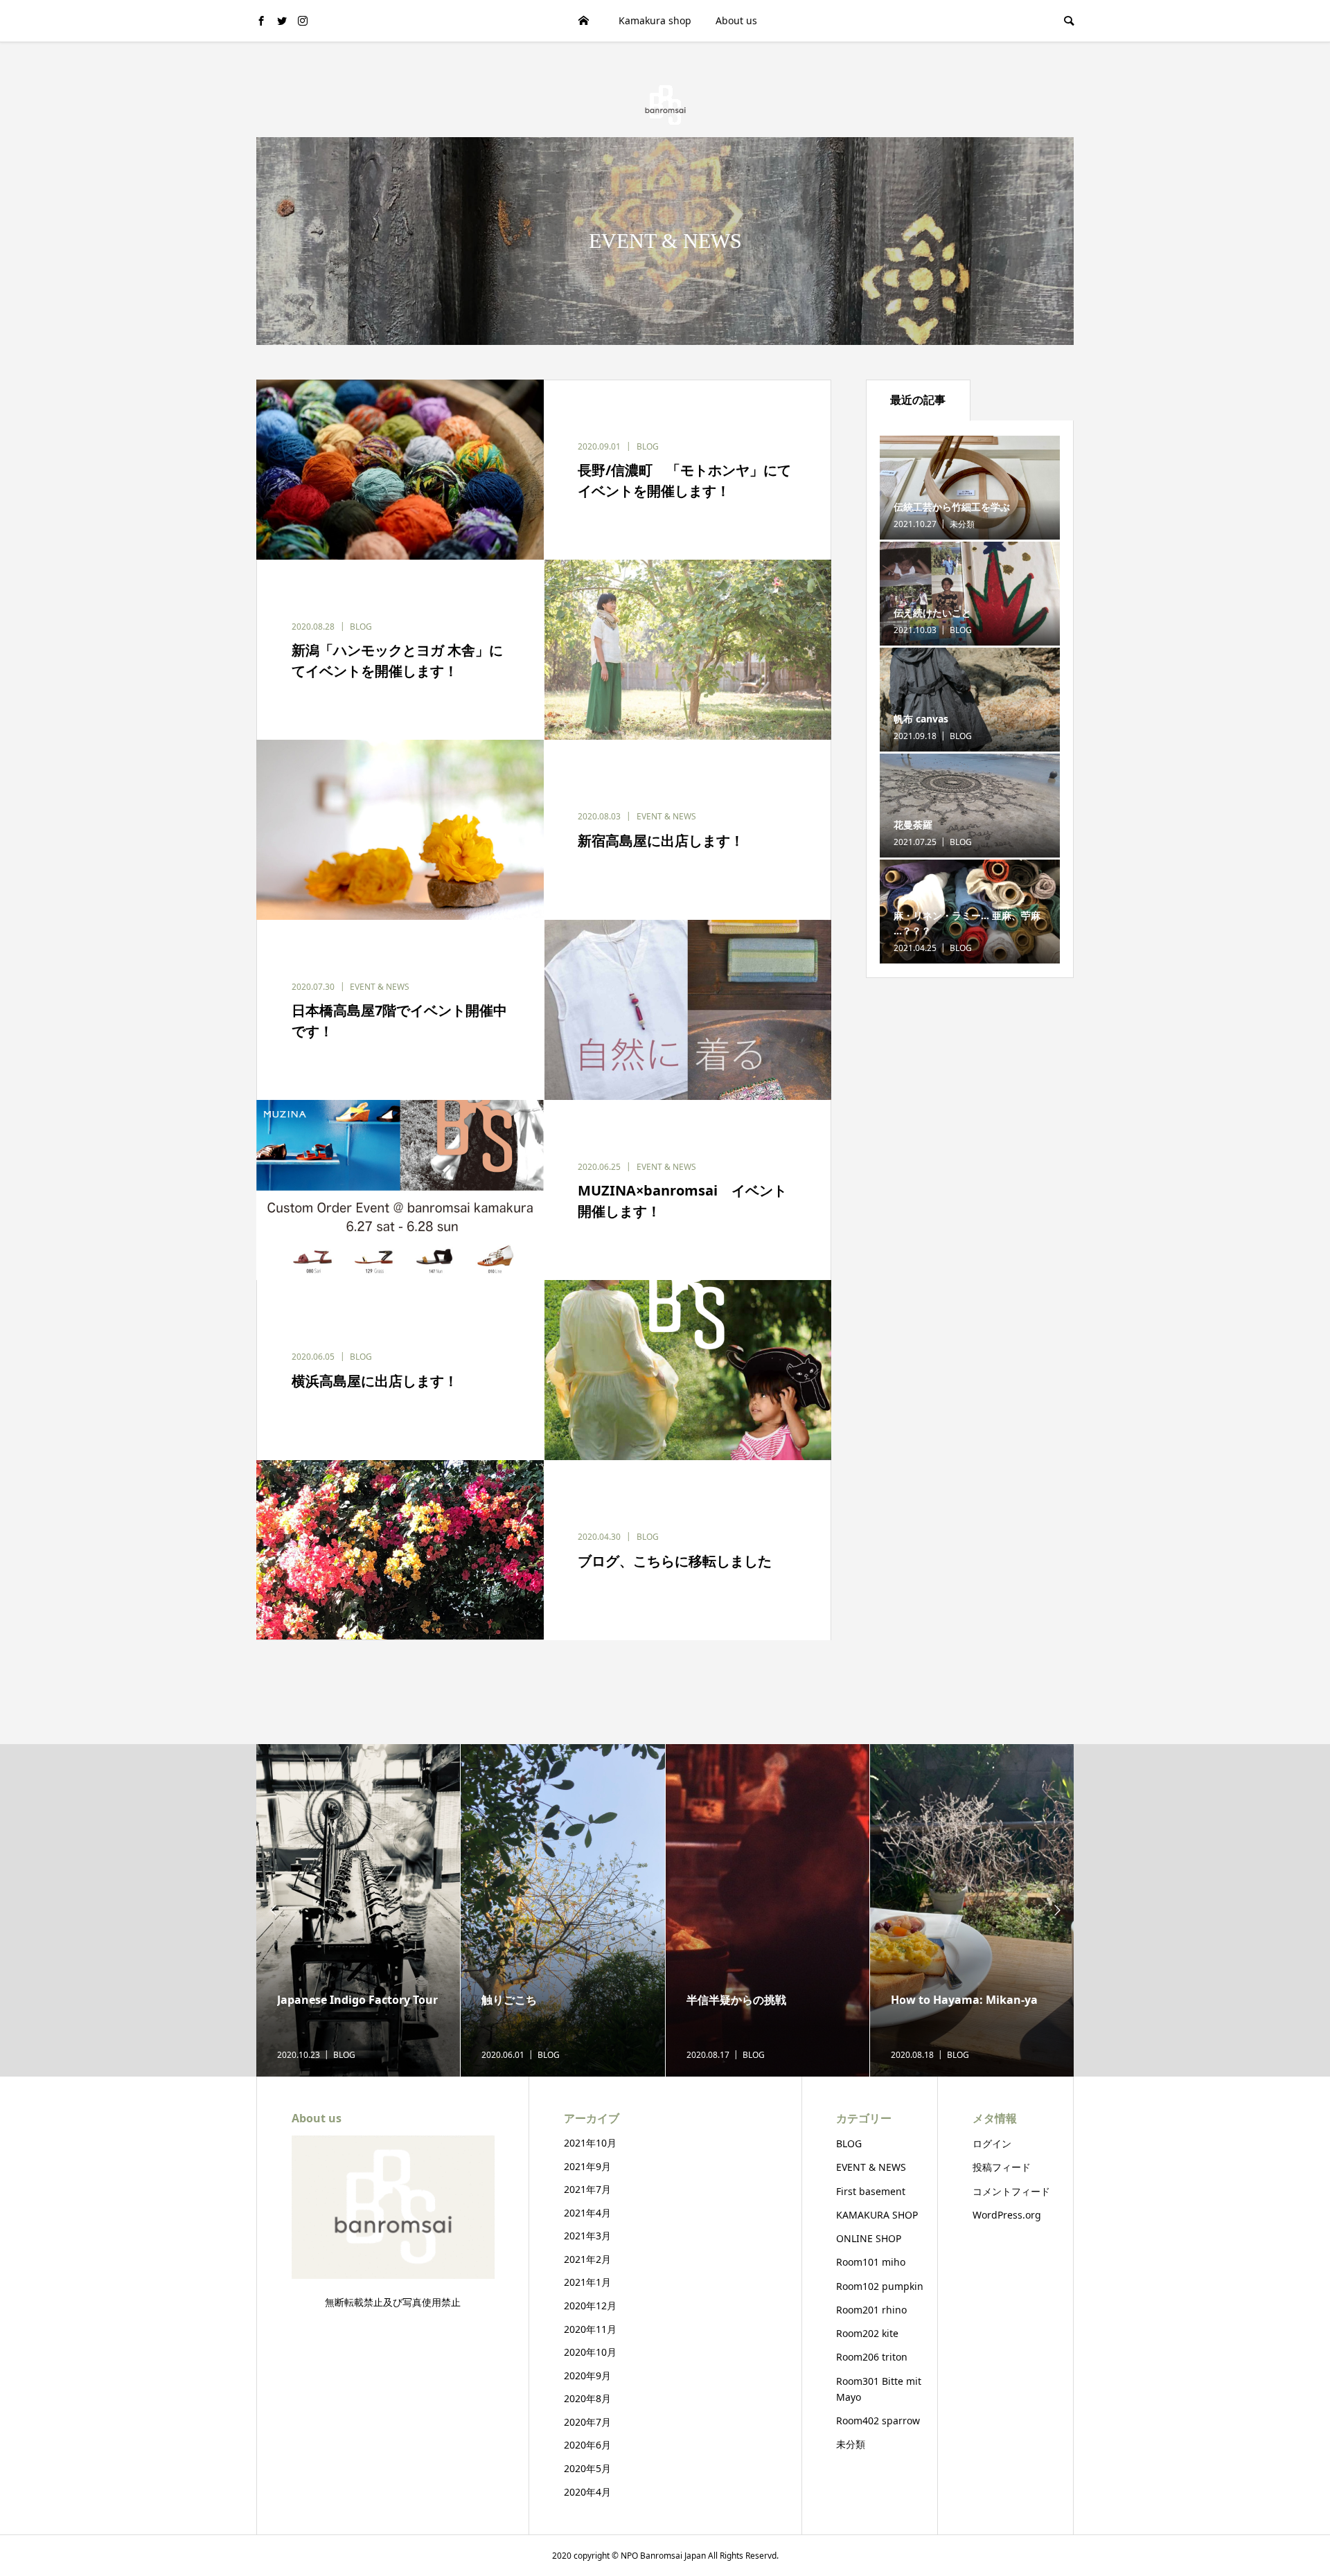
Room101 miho (871, 2262)
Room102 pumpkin (880, 2286)
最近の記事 (918, 400)
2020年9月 (587, 2375)
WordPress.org (1007, 2215)
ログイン (992, 2143)
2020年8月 (587, 2398)
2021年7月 (587, 2189)
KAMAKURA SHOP (877, 2215)
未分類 (851, 2444)
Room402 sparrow (878, 2420)
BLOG (849, 2143)
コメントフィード (1011, 2191)
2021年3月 (587, 2236)
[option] (358, 1910)
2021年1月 (587, 2282)
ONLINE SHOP (869, 2238)
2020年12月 (590, 2306)
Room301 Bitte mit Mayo (879, 2389)
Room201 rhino (871, 2310)
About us (736, 20)
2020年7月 (587, 2422)
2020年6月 (587, 2445)
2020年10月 (590, 2352)
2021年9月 (587, 2166)
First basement (871, 2191)
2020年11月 (590, 2329)
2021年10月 (590, 2143)
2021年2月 (587, 2259)
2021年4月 (587, 2213)
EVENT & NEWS (871, 2167)
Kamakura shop (655, 20)
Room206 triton (872, 2357)
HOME (584, 20)
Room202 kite (867, 2333)
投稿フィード (1002, 2167)
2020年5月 (587, 2468)
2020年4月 (587, 2492)
